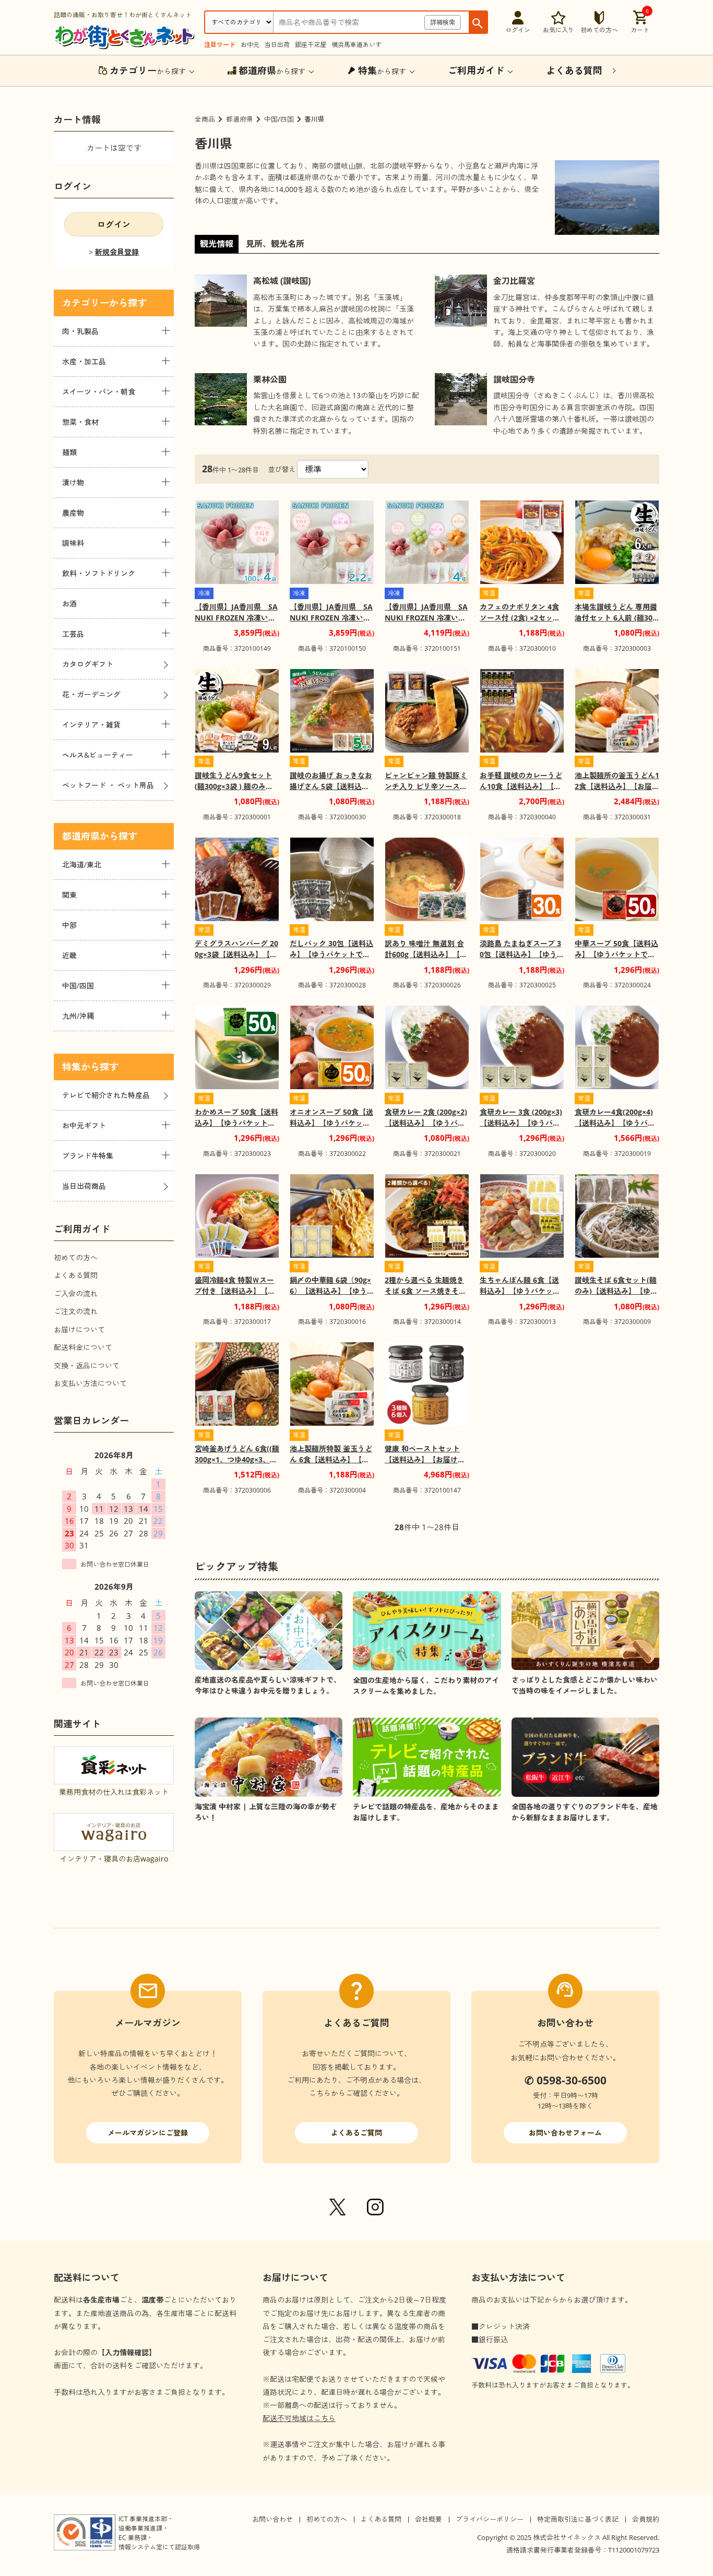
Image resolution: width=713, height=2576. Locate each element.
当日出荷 (277, 45)
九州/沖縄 (78, 1016)
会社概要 (429, 2519)
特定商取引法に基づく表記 (578, 2519)
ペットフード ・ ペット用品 (108, 785)
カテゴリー (86, 303)
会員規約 (646, 2519)
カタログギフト (88, 664)
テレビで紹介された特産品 (106, 1095)
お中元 (250, 45)
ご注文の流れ (76, 1311)
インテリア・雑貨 (91, 725)
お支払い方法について (90, 1383)
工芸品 (73, 634)
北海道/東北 (82, 864)
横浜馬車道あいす (356, 45)
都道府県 (240, 119)
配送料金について (83, 1347)
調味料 (73, 543)
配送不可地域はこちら (299, 2418)
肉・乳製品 (80, 331)
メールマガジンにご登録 (148, 2133)
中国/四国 (279, 119)
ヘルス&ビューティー (98, 755)
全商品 (205, 119)
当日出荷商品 (84, 1186)
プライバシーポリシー (490, 2519)
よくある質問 (76, 1275)
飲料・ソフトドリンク (99, 573)
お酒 (69, 604)
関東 (69, 895)
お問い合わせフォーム (565, 2133)
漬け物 (73, 482)
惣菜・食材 (80, 422)
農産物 (73, 513)
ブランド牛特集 (88, 1156)
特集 (72, 1067)
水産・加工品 (84, 361)
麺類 (69, 452)
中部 (69, 925)
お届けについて (79, 1329)
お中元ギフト (84, 1125)
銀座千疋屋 (311, 45)
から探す (148, 70)
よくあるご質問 (356, 2133)
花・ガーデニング (91, 694)
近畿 (69, 955)
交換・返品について (87, 1365)
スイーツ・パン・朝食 (99, 392)
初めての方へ (76, 1257)
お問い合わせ (272, 2519)
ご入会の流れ (76, 1293)
